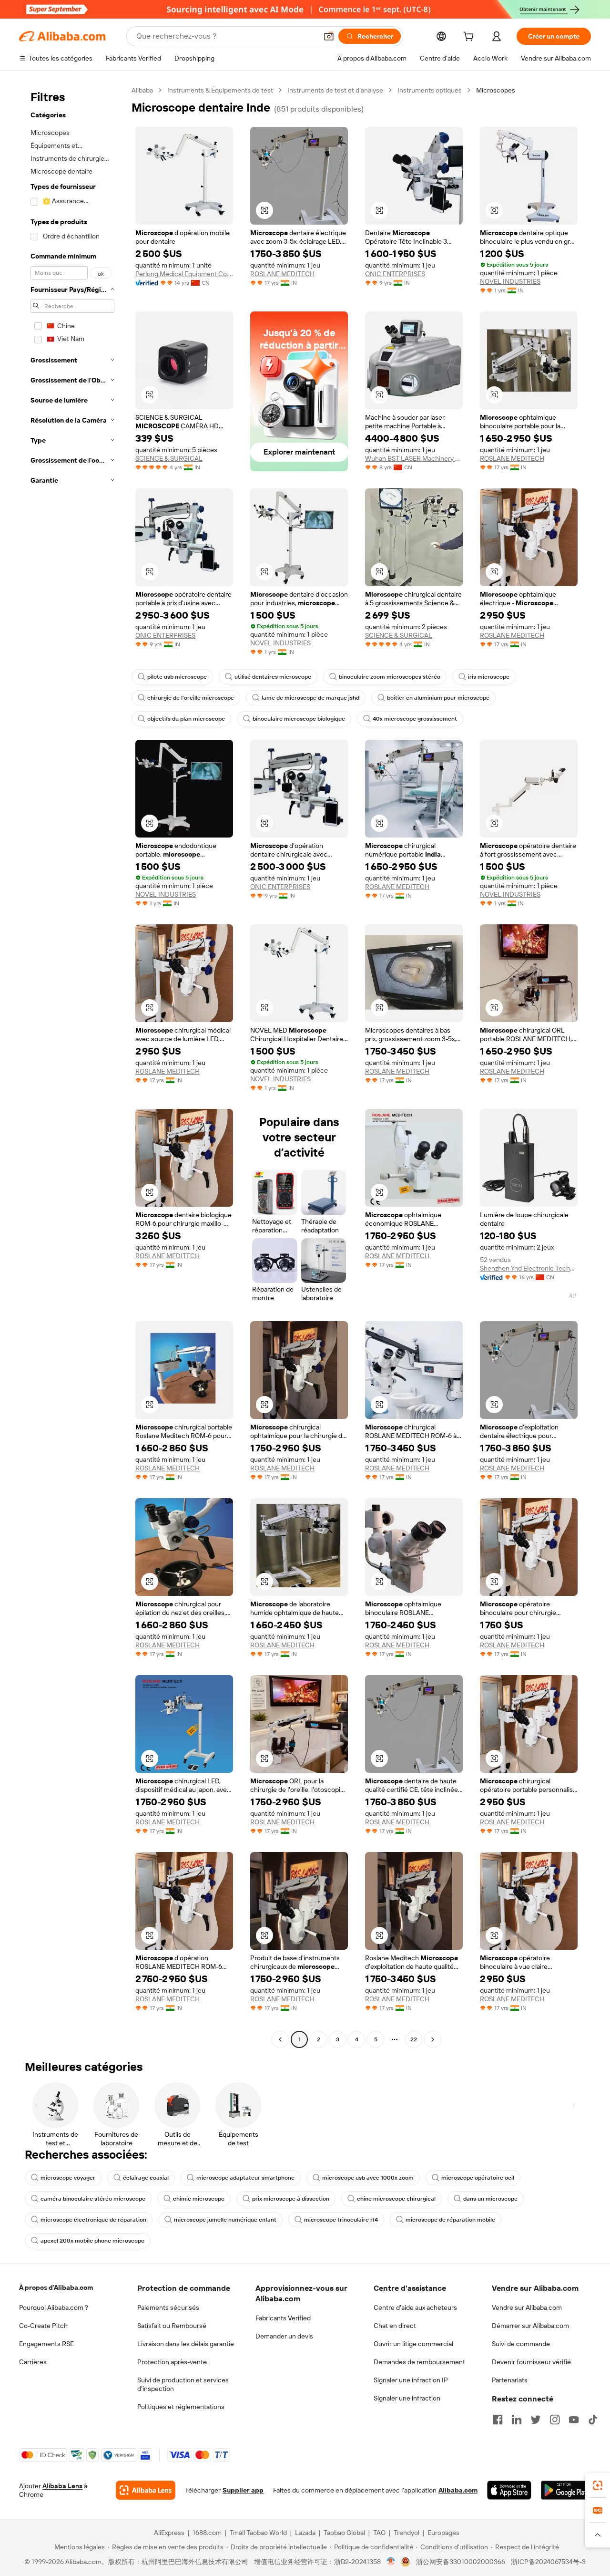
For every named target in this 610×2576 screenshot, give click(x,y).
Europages (443, 2533)
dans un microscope (490, 2199)
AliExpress (169, 2533)
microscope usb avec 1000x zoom (368, 2178)
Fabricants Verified (283, 2318)
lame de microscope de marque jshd (310, 698)
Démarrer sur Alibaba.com (530, 2326)
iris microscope (489, 677)
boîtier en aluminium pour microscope (438, 698)
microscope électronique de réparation (93, 2220)
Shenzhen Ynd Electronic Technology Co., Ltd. (529, 1268)
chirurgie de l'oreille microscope (191, 698)
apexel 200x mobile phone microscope (92, 2241)
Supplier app (243, 2490)
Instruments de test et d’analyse (335, 90)
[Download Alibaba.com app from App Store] (509, 2490)
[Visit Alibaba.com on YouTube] (574, 2420)
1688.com (207, 2533)
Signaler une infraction (407, 2398)
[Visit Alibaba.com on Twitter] (536, 2420)
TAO (379, 2533)
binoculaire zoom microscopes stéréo (390, 677)
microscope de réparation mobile (450, 2220)
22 (414, 2039)
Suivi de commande (521, 2344)
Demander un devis (284, 2336)
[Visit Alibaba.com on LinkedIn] (517, 2420)
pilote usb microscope (177, 677)
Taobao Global (344, 2533)
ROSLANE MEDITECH (282, 274)
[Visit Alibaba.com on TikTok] (593, 2420)
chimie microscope (199, 2199)
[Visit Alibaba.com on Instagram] (555, 2420)
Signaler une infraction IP (411, 2380)
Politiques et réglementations (181, 2407)
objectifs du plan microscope (186, 719)
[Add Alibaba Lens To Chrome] (146, 2490)
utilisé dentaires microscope (273, 677)
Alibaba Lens (62, 2486)
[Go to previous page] (280, 2039)
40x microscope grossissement (415, 719)
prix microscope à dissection (291, 2199)
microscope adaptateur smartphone (245, 2178)
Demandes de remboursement (419, 2362)
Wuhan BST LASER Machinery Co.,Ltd (414, 458)
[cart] (470, 38)
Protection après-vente (172, 2362)
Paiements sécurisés (168, 2307)
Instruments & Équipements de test (220, 90)
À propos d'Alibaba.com (56, 2287)
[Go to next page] (433, 2039)
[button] (329, 36)
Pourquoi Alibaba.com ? (54, 2307)
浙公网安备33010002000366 (461, 2562)
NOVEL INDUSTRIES (510, 281)
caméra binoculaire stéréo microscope (93, 2199)
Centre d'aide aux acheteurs (415, 2307)
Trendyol (407, 2533)
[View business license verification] (391, 2562)
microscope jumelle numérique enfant (225, 2220)
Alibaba (142, 90)
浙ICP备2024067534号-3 (548, 2562)
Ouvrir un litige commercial (413, 2344)
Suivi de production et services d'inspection (183, 2384)
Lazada (305, 2533)
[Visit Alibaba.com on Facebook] (498, 2420)
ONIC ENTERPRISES (395, 274)
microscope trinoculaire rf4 (341, 2220)
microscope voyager (68, 2178)
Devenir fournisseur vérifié (531, 2362)
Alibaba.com (458, 2490)
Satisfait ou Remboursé (172, 2326)
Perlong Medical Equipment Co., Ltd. (184, 274)
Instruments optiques (430, 90)
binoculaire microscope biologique (299, 719)
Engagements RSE (46, 2344)
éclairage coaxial (146, 2178)
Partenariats (510, 2380)
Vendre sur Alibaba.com (527, 2307)
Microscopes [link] (496, 90)
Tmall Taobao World (258, 2533)
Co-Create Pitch (43, 2326)
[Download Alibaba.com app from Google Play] (566, 2490)
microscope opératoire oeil (478, 2178)
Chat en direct (395, 2326)
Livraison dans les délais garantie (186, 2344)
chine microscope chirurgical (396, 2199)
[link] (598, 2485)
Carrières (33, 2362)
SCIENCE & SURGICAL (169, 458)
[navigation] (72, 1066)
